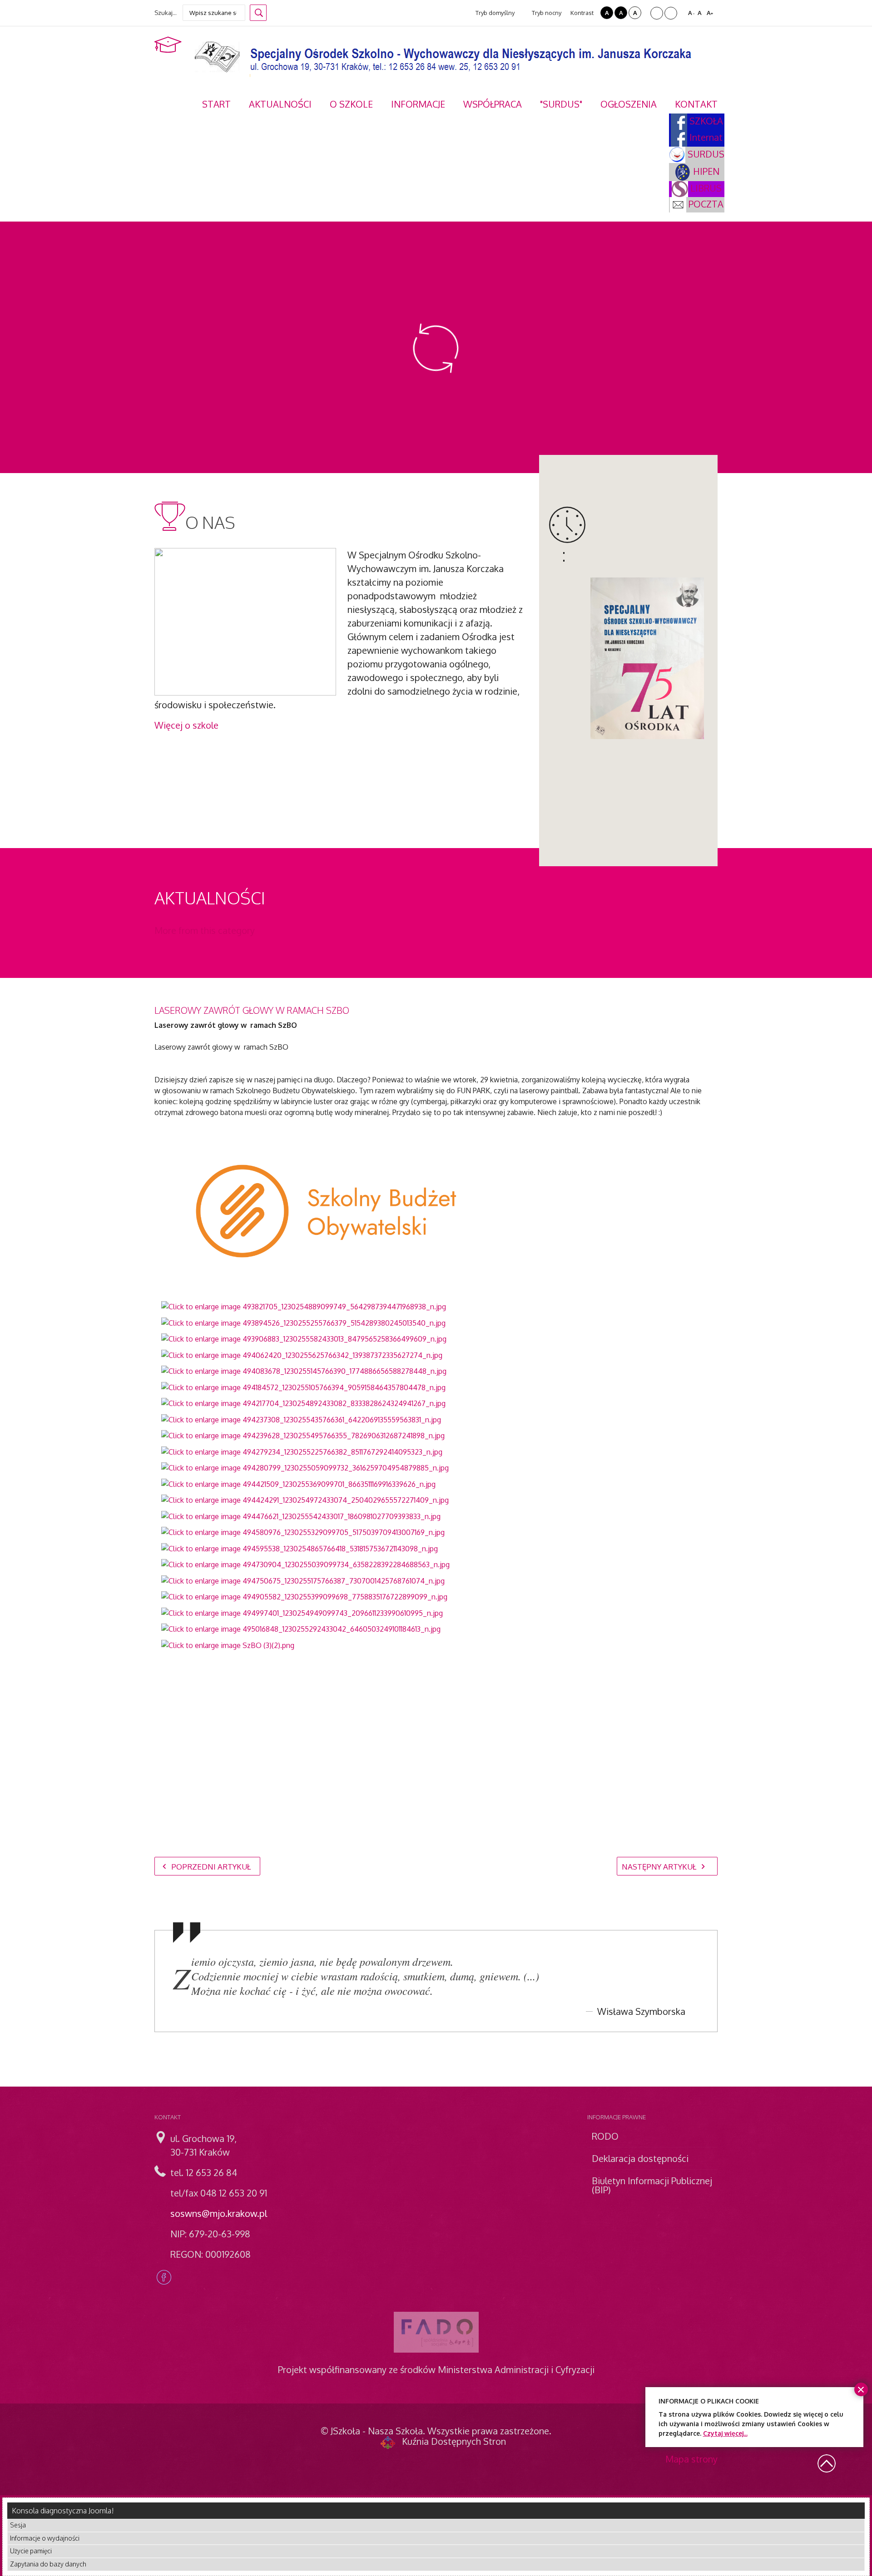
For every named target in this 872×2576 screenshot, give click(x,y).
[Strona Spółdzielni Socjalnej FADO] (436, 2332)
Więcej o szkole (186, 725)
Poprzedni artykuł (210, 1867)
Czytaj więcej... (725, 2433)
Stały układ (657, 13)
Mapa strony (691, 2459)
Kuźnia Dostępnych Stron (454, 2441)
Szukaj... (166, 13)
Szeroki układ (671, 13)
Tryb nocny (546, 13)
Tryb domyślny (494, 13)
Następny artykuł (660, 1867)
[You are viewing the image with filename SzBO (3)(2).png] (228, 1644)
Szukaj (258, 13)
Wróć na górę (827, 2463)
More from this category (205, 930)
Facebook (164, 2277)
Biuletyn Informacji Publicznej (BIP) (652, 2185)
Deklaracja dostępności (640, 2158)
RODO (605, 2136)
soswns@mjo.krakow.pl (219, 2213)
